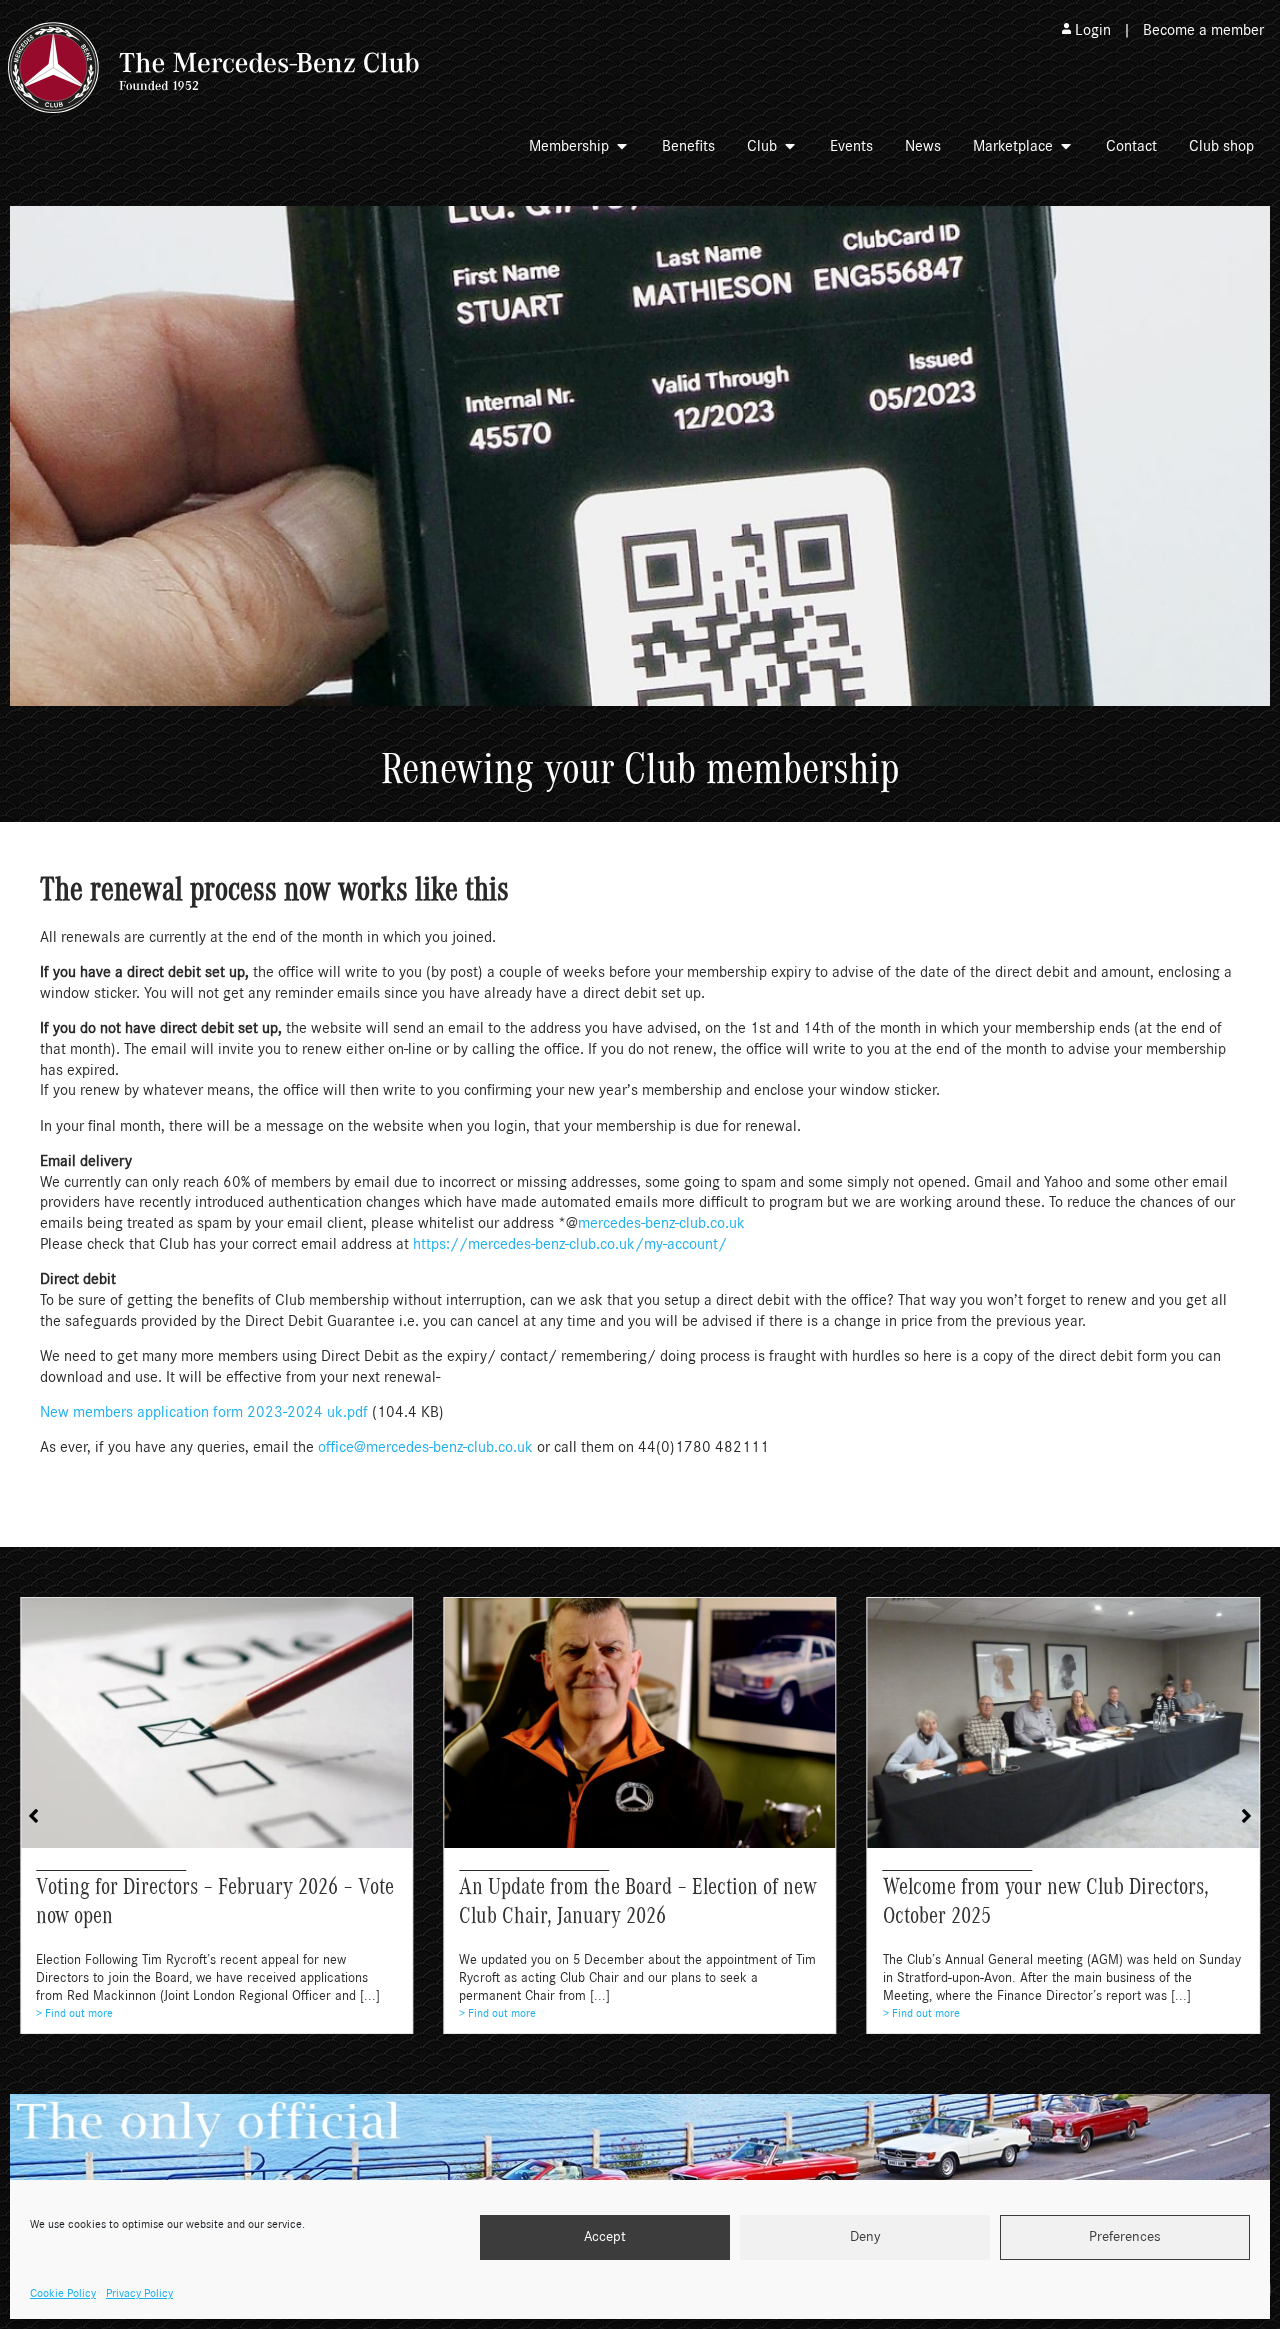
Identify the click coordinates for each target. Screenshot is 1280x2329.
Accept (605, 2237)
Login (1093, 30)
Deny (865, 2237)
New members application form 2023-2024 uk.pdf (204, 1412)
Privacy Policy (139, 2293)
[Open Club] (790, 146)
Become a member (1203, 30)
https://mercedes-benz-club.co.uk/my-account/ (570, 1244)
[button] (1246, 1816)
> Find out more (74, 2013)
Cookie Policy (63, 2293)
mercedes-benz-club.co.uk (661, 1223)
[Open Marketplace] (1066, 146)
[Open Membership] (622, 146)
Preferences (1125, 2237)
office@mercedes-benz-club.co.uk (425, 1447)
